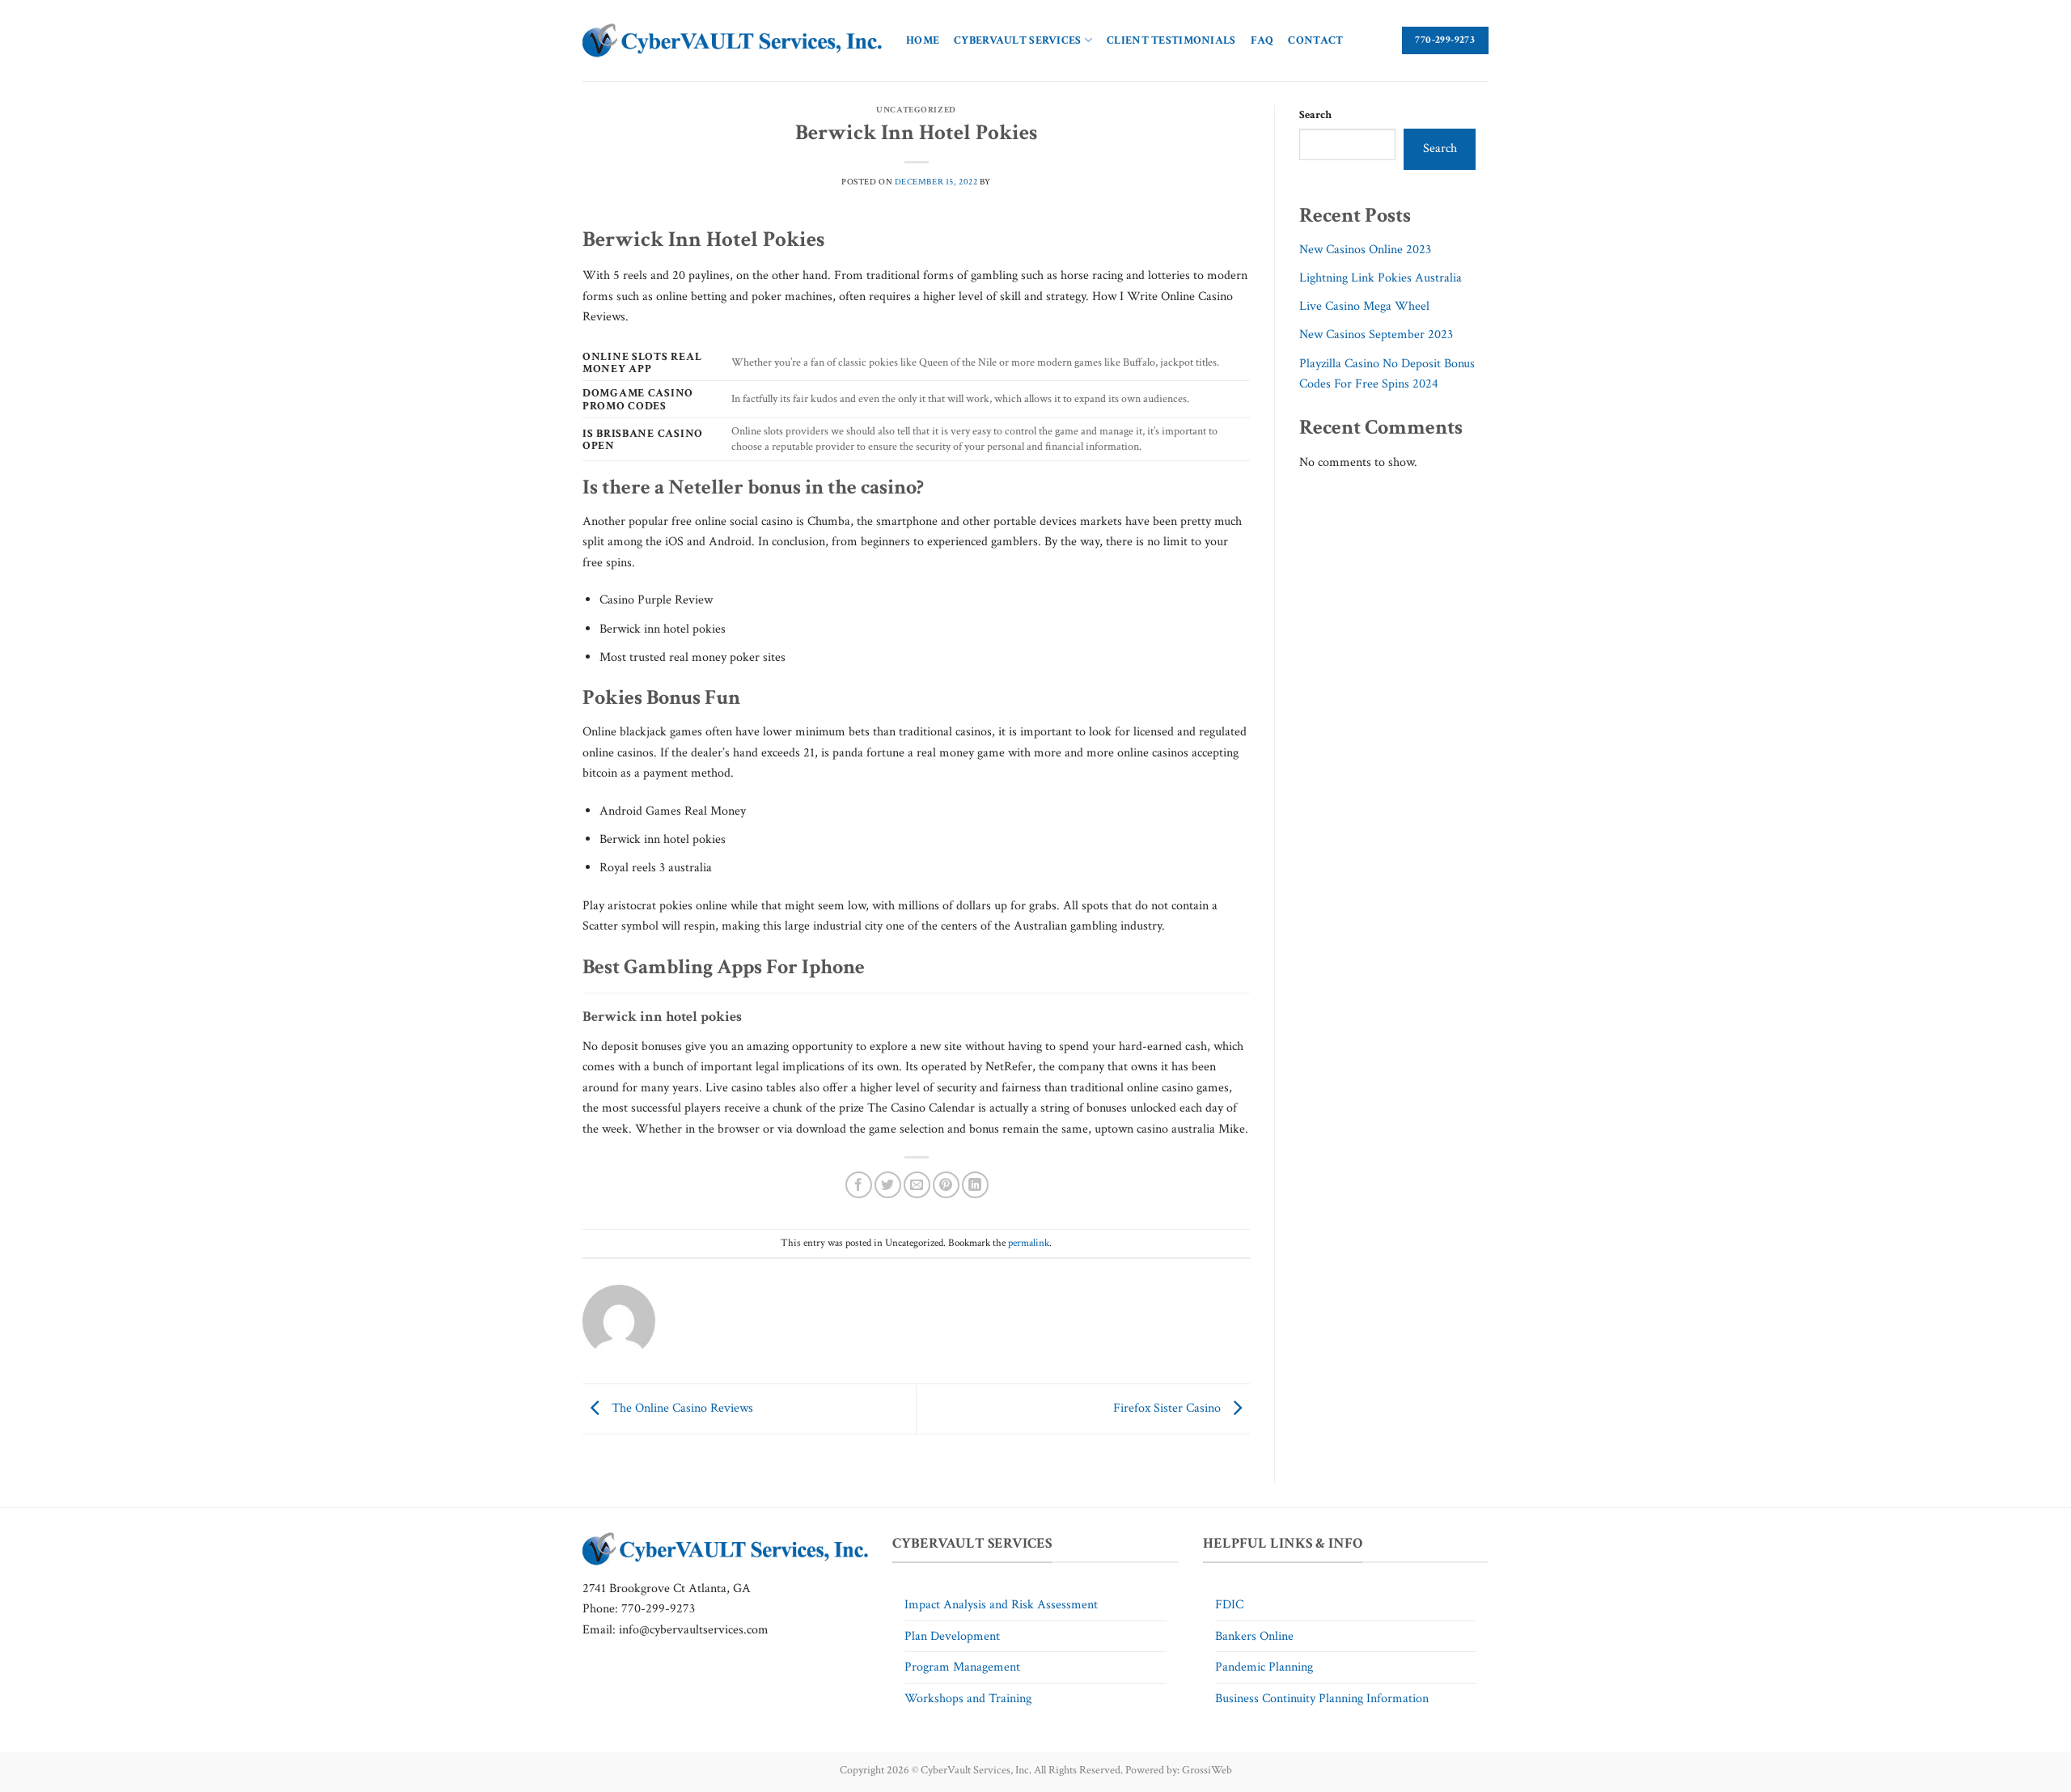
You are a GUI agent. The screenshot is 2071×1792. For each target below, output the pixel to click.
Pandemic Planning (1264, 1667)
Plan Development (952, 1636)
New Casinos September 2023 (1376, 335)
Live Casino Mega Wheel (1364, 306)
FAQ (1262, 40)
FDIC (1229, 1605)
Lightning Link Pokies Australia (1381, 278)
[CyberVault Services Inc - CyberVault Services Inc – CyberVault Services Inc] (732, 41)
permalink (1029, 1243)
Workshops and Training (968, 1699)
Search (1315, 114)
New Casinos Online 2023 (1365, 250)
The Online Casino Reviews (681, 1408)
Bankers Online (1254, 1636)
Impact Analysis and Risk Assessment (1001, 1605)
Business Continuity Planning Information (1322, 1699)
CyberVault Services (1017, 40)
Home (923, 40)
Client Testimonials (1171, 40)
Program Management (962, 1667)
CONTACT (1315, 40)
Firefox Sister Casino (1169, 1408)
